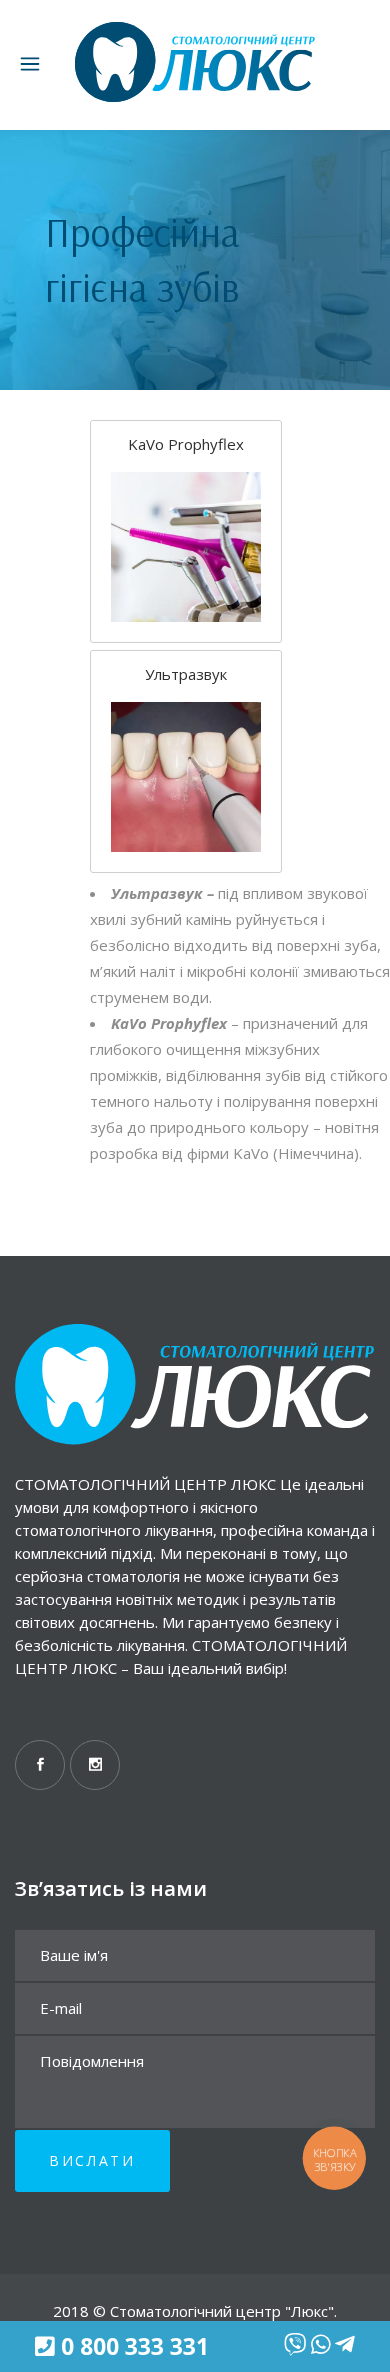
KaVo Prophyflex (186, 444)
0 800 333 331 (135, 2347)
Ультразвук (186, 674)
